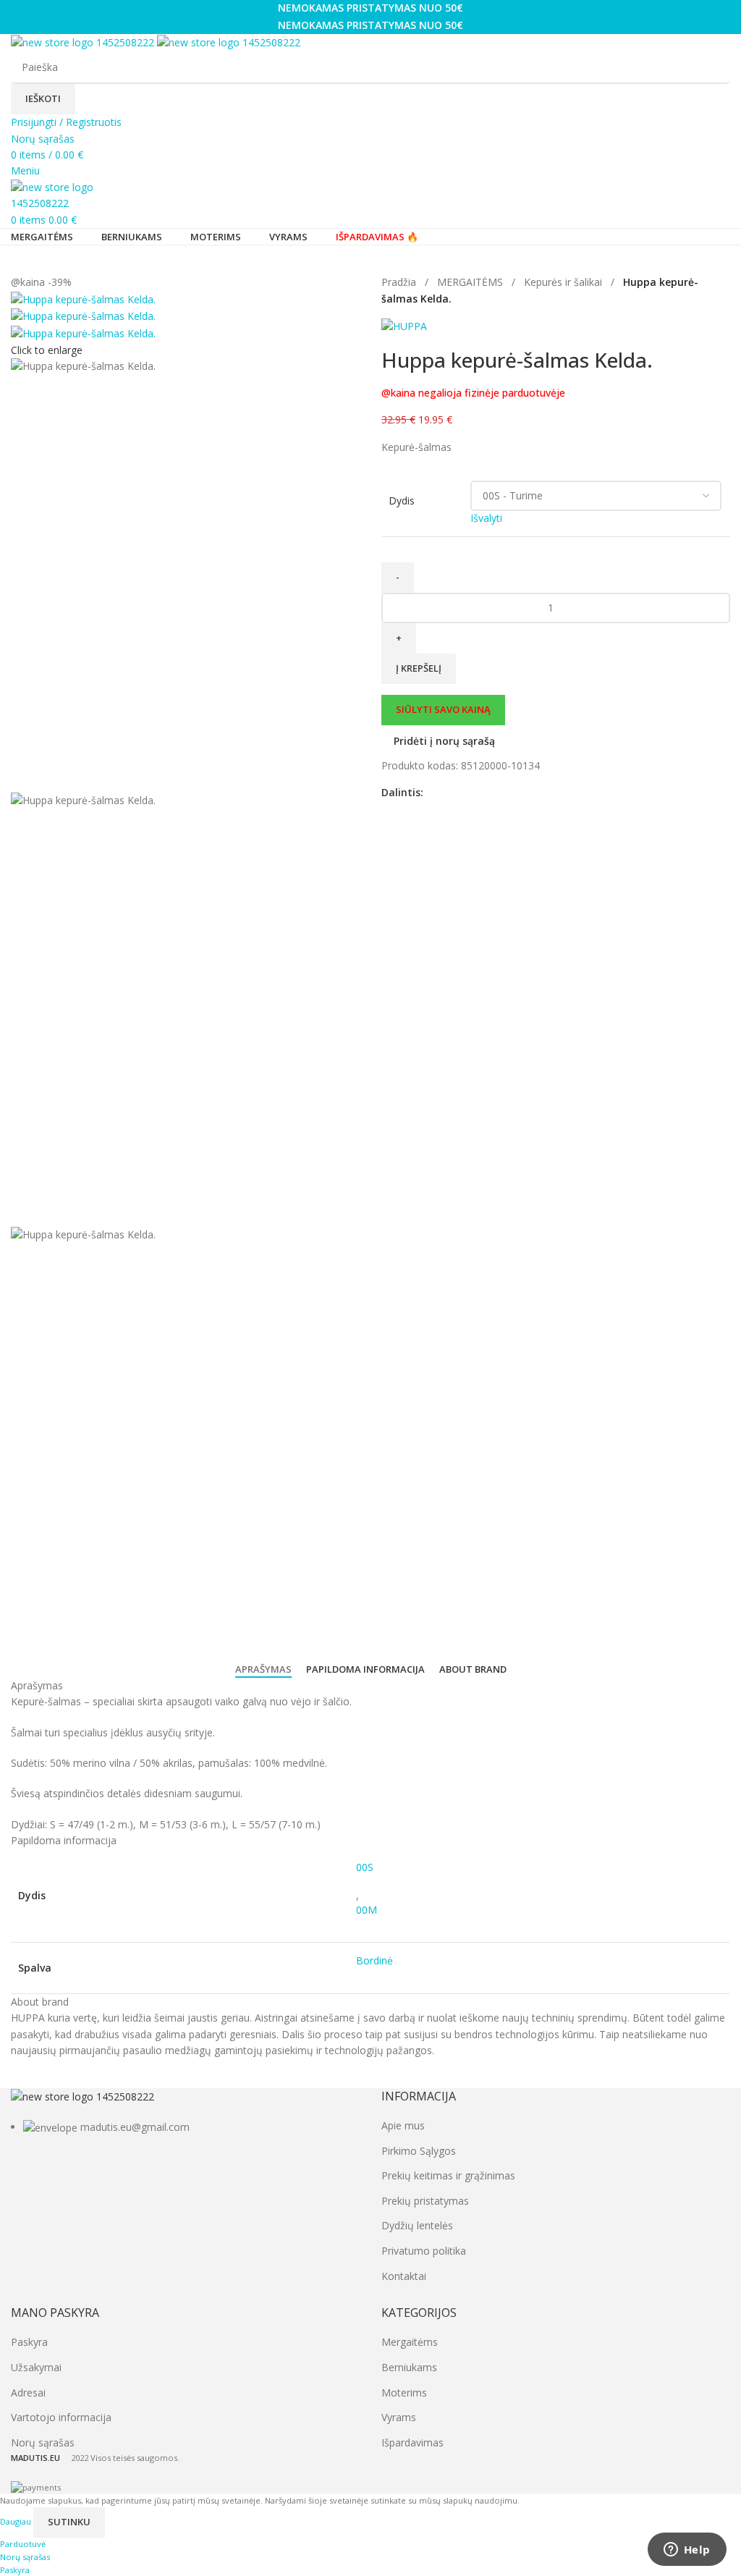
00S (365, 1867)
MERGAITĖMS (471, 282)
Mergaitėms (410, 2342)
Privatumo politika (424, 2251)
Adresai (28, 2393)
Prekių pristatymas (425, 2201)
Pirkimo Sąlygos (419, 2151)
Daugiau (17, 2521)
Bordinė (374, 1960)
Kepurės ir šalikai (564, 282)
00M (367, 1910)
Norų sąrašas (43, 2442)
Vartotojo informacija (61, 2417)
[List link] (185, 2112)
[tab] (263, 1670)
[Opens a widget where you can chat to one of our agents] (687, 2551)
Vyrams (399, 2417)
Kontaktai (404, 2276)
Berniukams (409, 2367)
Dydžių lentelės (417, 2225)
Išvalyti (486, 518)
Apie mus (403, 2125)
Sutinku (69, 2522)
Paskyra (29, 2342)
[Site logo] (84, 42)
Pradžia (400, 282)
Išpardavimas (412, 2442)
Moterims (404, 2393)
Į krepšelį (419, 668)
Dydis (402, 501)
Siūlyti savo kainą (443, 709)
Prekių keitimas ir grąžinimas (448, 2175)
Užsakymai (36, 2367)
